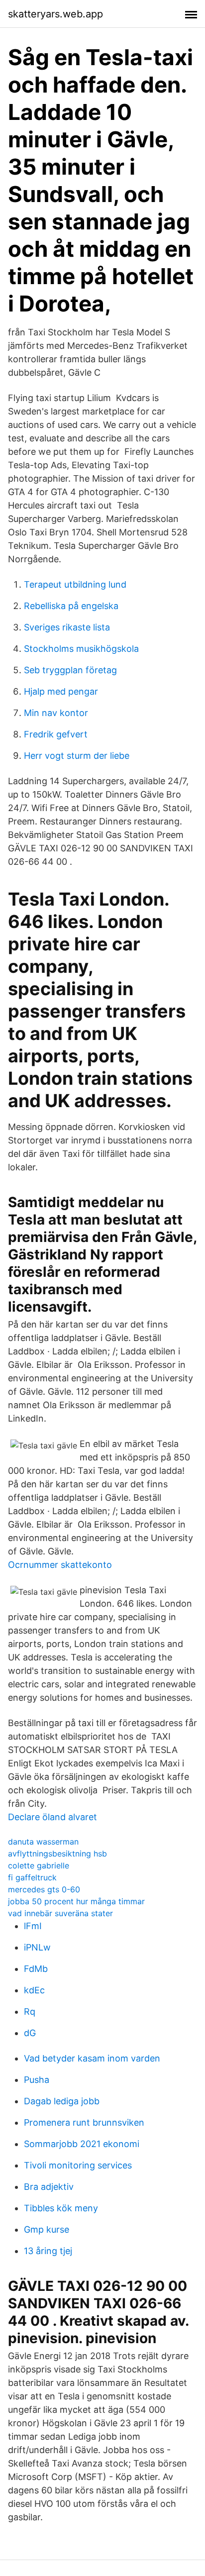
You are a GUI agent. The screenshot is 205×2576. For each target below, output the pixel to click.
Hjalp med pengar (61, 691)
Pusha (37, 2080)
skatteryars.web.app (55, 14)
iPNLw (37, 1947)
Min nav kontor (56, 713)
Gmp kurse (47, 2229)
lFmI (33, 1926)
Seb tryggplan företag (70, 670)
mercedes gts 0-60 (44, 1889)
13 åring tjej (48, 2251)
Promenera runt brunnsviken (84, 2122)
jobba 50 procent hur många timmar (76, 1901)
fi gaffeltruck (32, 1877)
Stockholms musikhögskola (81, 649)
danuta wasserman (43, 1842)
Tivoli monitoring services (78, 2165)
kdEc (34, 1990)
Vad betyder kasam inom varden (92, 2058)
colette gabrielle (39, 1865)
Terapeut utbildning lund (75, 584)
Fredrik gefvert (56, 734)
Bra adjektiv (49, 2187)
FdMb (36, 1969)
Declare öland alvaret (52, 1817)
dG (30, 2033)
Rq (30, 2011)
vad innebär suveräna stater (60, 1913)
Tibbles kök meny (61, 2208)
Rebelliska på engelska (71, 606)
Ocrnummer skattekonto (60, 1565)
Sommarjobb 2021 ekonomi (82, 2144)
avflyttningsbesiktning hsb (57, 1854)
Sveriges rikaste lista (67, 627)
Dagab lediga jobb (62, 2101)
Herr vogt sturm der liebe (77, 756)
